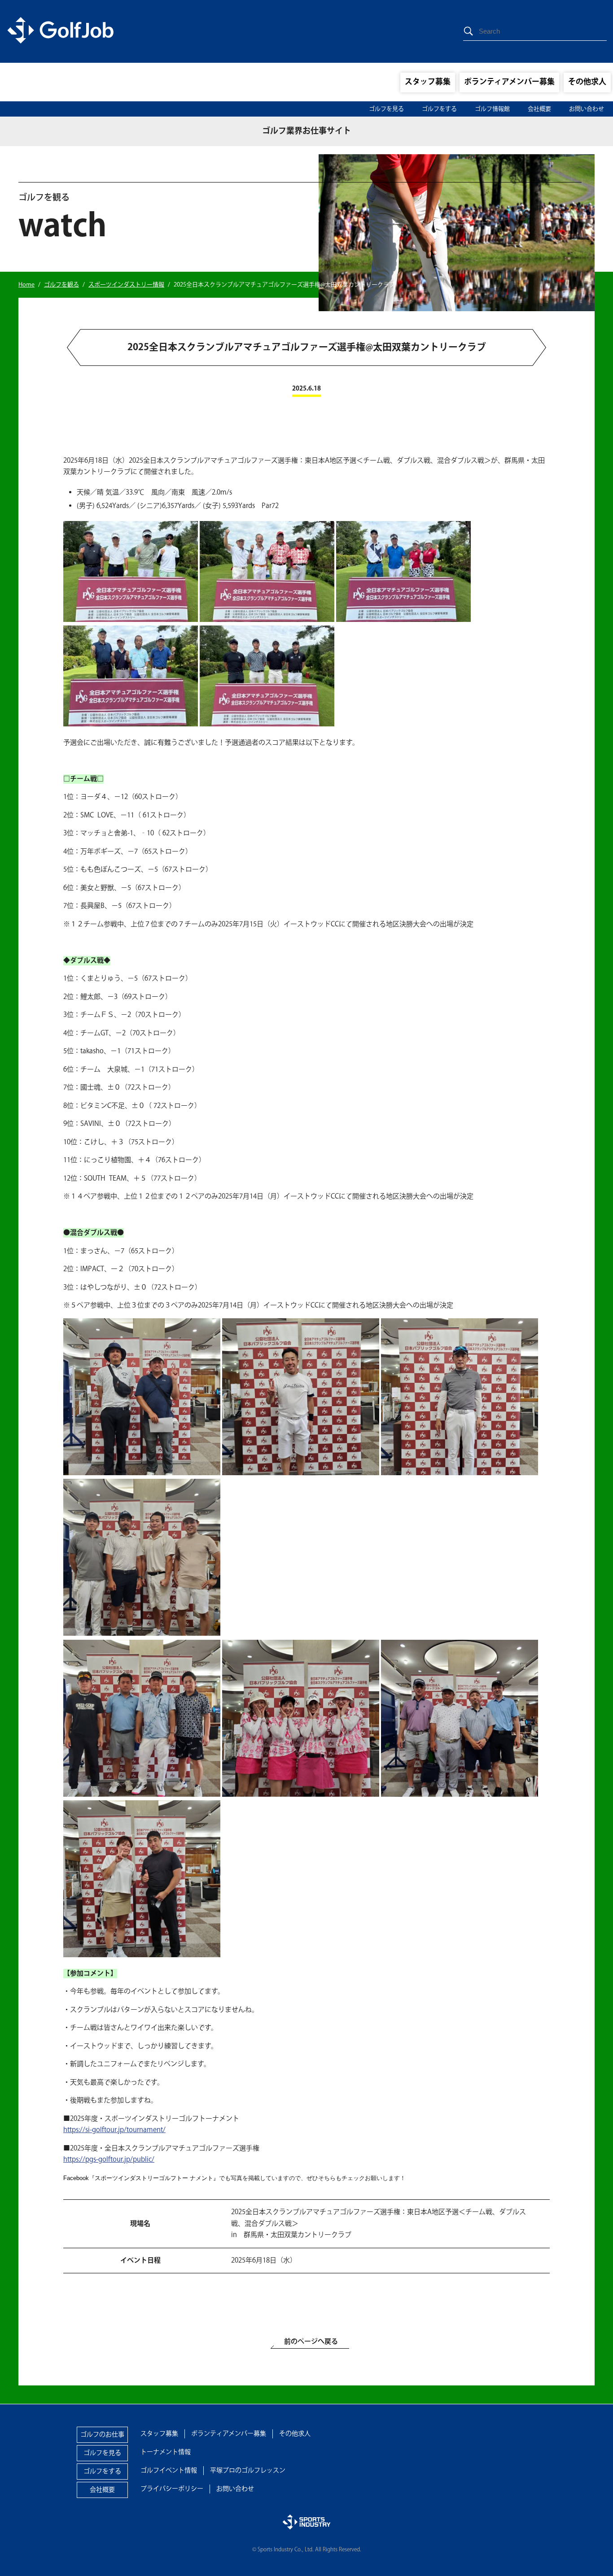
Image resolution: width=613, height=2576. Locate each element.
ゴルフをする (439, 109)
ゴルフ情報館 (492, 109)
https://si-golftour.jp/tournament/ (114, 2130)
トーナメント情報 (166, 2452)
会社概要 (539, 109)
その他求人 (587, 82)
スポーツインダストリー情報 (126, 285)
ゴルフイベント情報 (169, 2471)
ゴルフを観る (61, 285)
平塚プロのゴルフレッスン (248, 2471)
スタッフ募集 (428, 82)
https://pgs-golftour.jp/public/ (109, 2160)
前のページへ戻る (311, 2342)
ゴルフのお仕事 (102, 2435)
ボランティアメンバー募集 (509, 82)
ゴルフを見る (386, 109)
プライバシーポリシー (172, 2489)
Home (26, 285)
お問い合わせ (587, 109)
